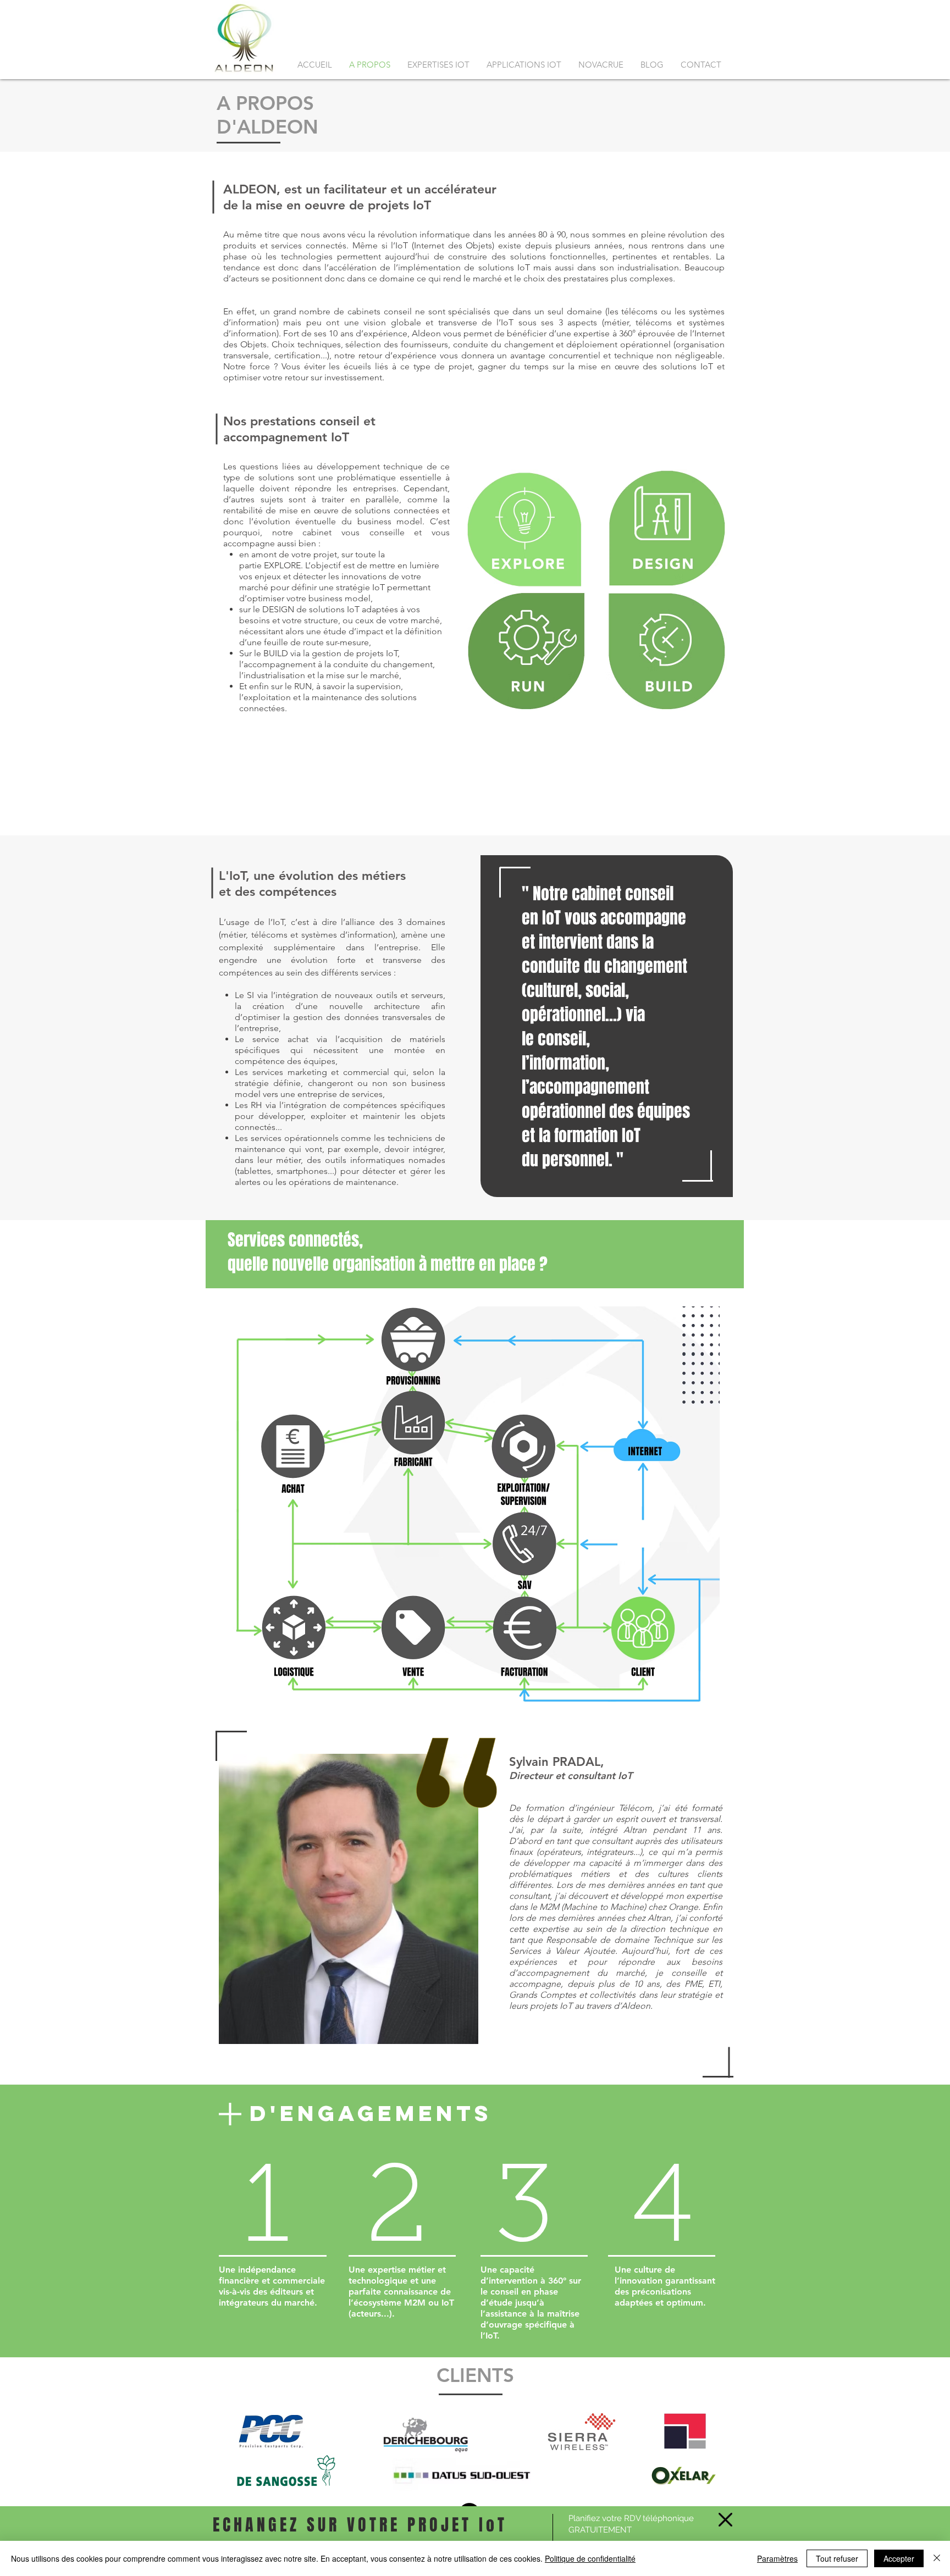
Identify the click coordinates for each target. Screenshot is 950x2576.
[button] (725, 2520)
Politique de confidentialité (590, 2558)
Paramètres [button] (777, 2558)
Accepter (899, 2558)
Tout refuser (837, 2558)
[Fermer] (937, 2558)
